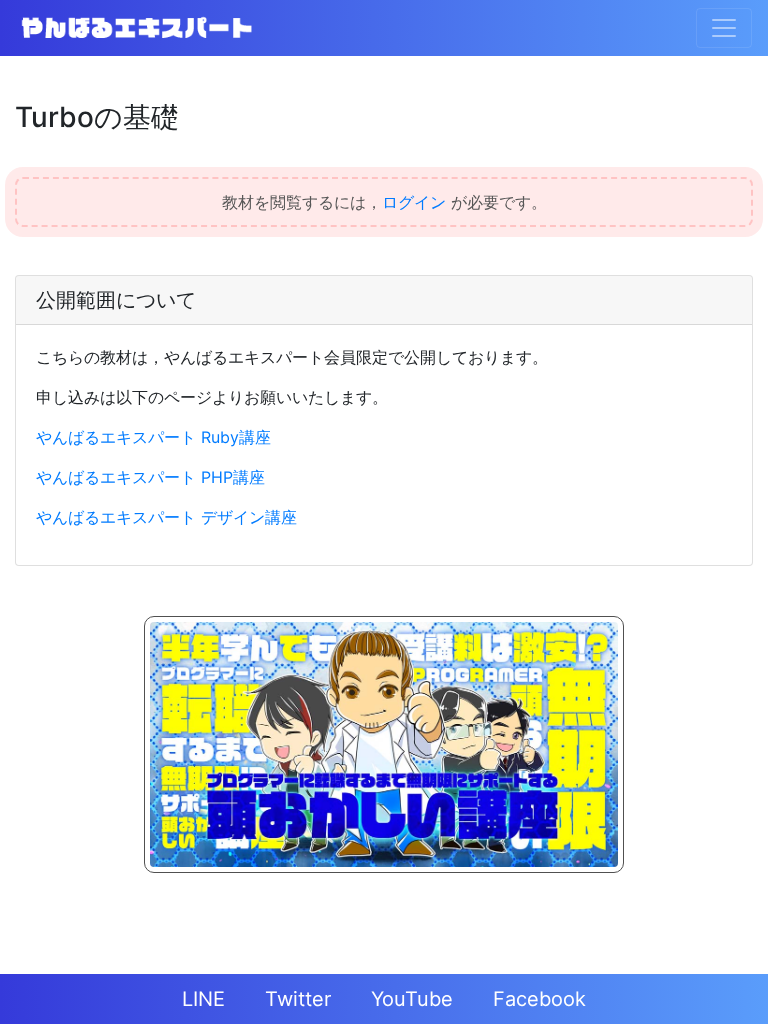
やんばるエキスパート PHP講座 (150, 477)
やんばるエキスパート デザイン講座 (166, 517)
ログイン (414, 202)
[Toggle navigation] (724, 28)
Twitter (298, 999)
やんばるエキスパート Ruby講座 (153, 437)
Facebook (539, 999)
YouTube (412, 999)
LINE (203, 999)
